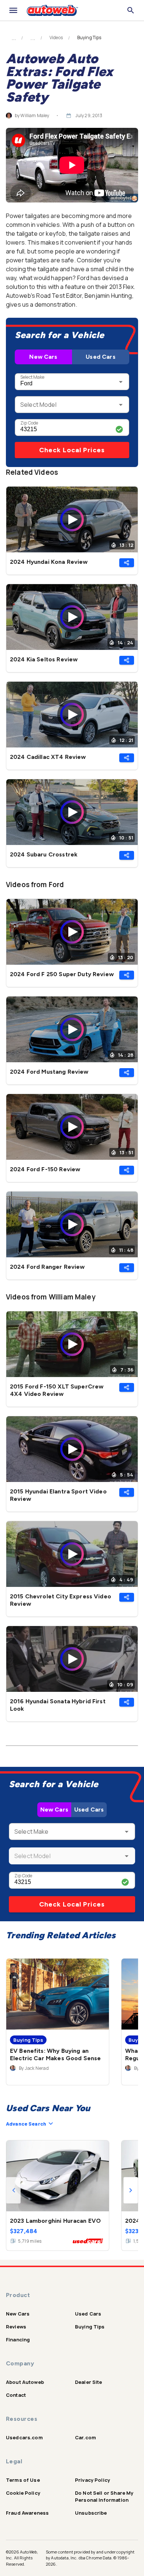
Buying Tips (90, 2327)
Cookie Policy (23, 2493)
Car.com (85, 2437)
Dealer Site (89, 2382)
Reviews (16, 2327)
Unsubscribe (91, 2513)
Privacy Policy (92, 2480)
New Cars (43, 357)
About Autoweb (25, 2382)
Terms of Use (23, 2480)
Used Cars (100, 357)
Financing (18, 2340)
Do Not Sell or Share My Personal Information (104, 2496)
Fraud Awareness (27, 2513)
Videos (56, 38)
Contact (16, 2395)
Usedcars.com (24, 2437)
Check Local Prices (72, 450)
